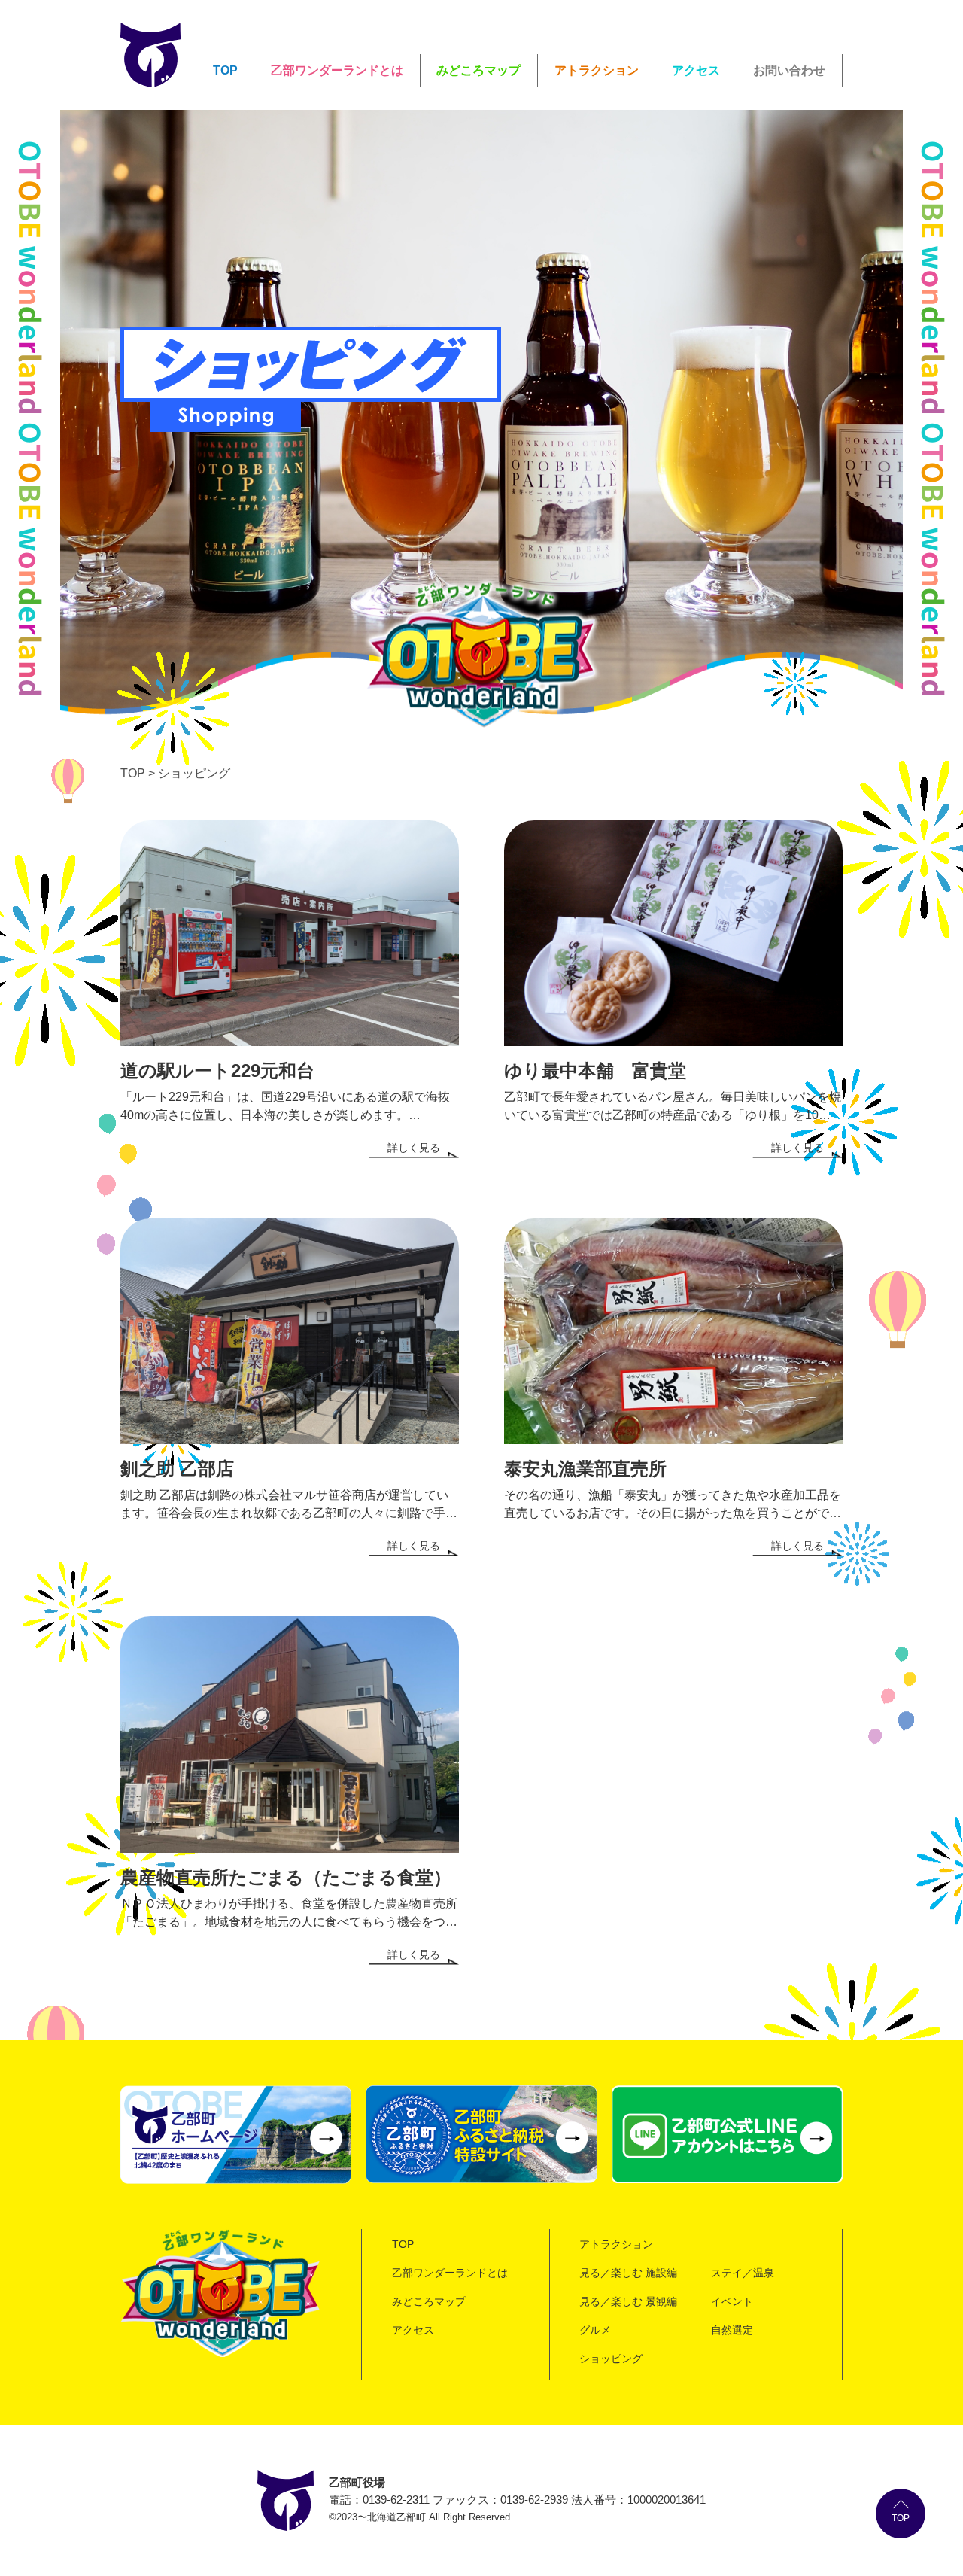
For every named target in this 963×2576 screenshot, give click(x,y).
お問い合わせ (789, 70)
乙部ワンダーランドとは (337, 70)
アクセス (696, 70)
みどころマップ (478, 70)
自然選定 (732, 2330)
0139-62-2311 (396, 2500)
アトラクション (597, 70)
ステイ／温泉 (743, 2273)
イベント (732, 2301)
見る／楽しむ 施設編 (628, 2273)
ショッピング (611, 2359)
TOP (225, 70)
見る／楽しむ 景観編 (628, 2301)
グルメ (595, 2330)
